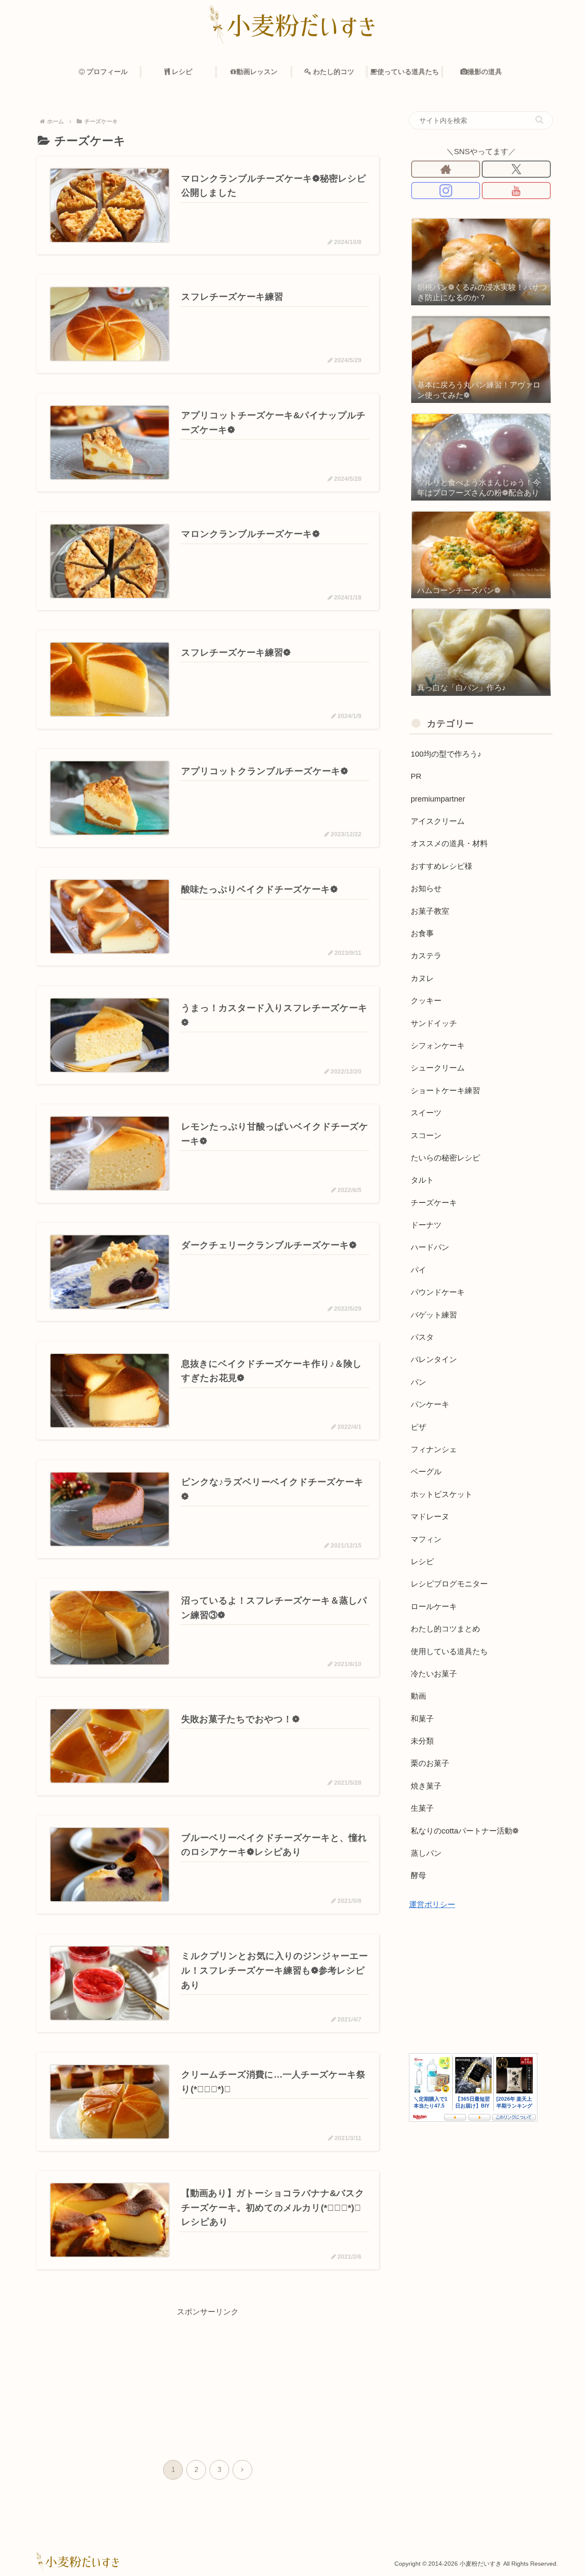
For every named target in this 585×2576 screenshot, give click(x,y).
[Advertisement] (208, 2379)
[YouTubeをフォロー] (516, 191)
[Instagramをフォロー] (446, 191)
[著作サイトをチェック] (446, 169)
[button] (539, 120)
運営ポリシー (432, 1905)
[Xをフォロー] (516, 169)
